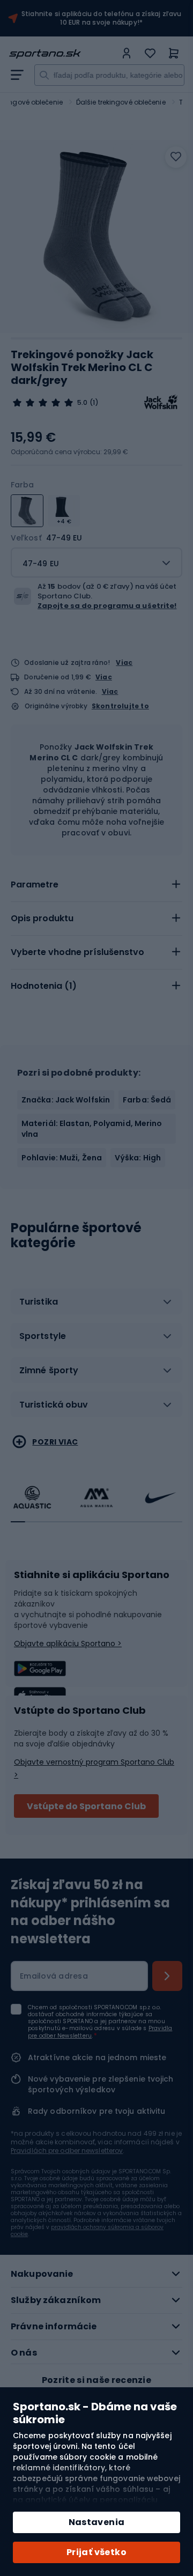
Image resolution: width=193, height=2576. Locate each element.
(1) (94, 403)
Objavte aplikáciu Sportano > (68, 1644)
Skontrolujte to (120, 706)
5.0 (82, 403)
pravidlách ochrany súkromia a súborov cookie (87, 2231)
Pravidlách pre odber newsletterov (67, 2151)
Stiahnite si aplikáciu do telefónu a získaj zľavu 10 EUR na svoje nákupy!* (102, 18)
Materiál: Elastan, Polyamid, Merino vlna (92, 1129)
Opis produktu (42, 918)
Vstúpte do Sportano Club (86, 1806)
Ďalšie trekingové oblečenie (121, 102)
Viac (124, 662)
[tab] (96, 885)
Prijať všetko (96, 2552)
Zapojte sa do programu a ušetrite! (107, 606)
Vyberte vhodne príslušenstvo (77, 952)
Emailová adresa (54, 1976)
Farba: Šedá (147, 1100)
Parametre (35, 884)
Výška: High (138, 1158)
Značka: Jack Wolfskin (66, 1100)
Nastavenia (97, 2522)
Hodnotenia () (44, 986)
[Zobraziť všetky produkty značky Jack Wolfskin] (161, 403)
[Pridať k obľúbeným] (176, 157)
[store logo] (62, 54)
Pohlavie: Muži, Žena (62, 1158)
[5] (43, 403)
